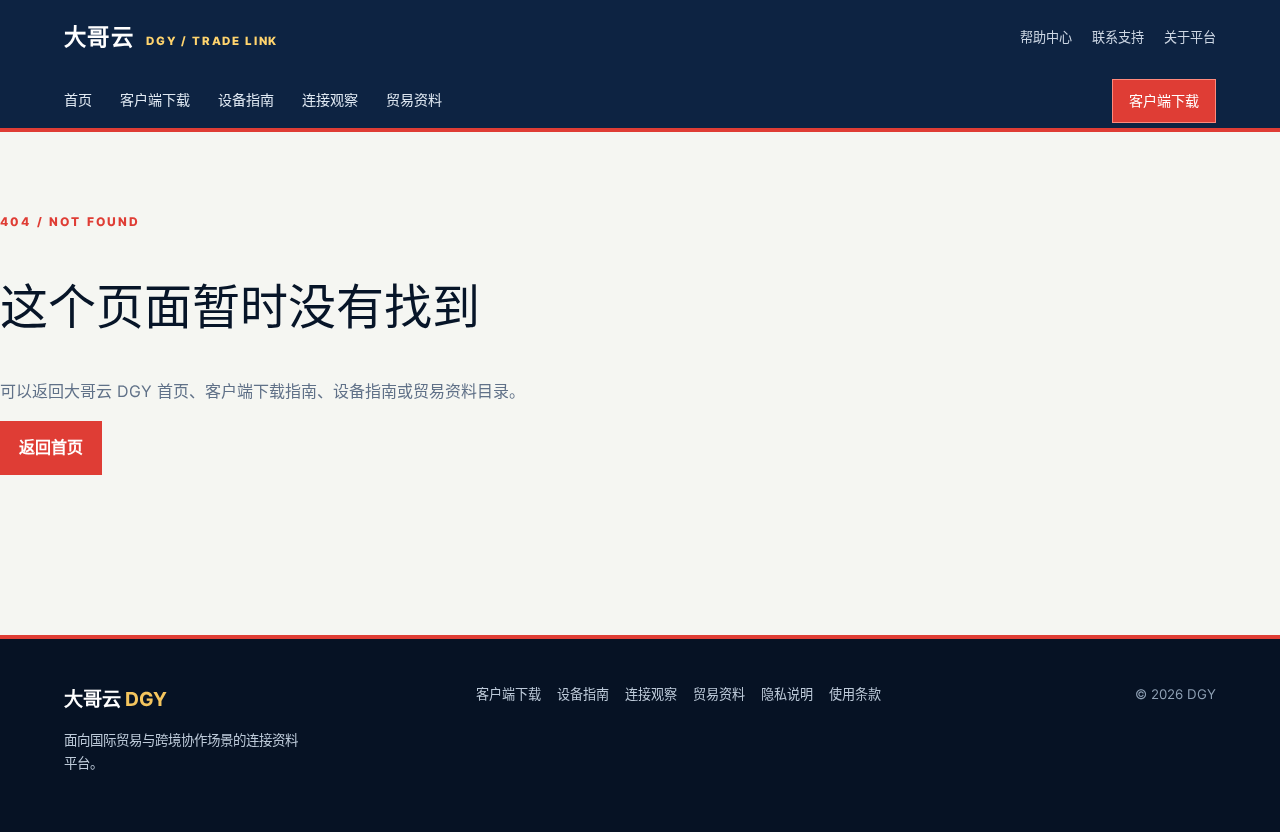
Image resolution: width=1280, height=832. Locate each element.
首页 (78, 99)
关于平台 (1190, 37)
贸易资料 (414, 99)
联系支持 (1118, 37)
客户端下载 (155, 99)
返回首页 (51, 447)
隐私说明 (787, 694)
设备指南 (246, 99)
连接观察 (330, 99)
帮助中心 (1046, 37)
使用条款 (855, 694)
